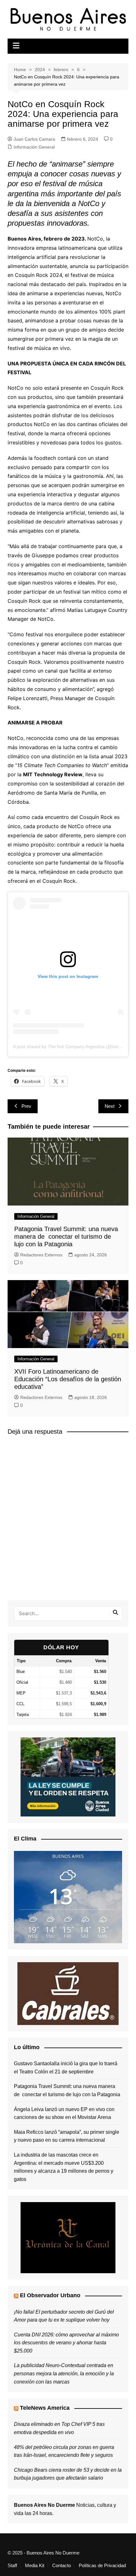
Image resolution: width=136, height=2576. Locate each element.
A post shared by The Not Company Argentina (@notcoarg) (72, 1047)
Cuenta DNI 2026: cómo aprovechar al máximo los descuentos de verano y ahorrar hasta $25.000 (66, 2343)
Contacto (62, 2566)
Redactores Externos (41, 1255)
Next (110, 1106)
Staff (12, 2566)
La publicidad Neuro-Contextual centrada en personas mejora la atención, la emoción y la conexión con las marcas (64, 2373)
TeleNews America (45, 2408)
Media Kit (35, 2566)
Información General (34, 147)
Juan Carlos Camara (34, 139)
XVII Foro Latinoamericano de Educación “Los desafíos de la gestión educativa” (68, 1379)
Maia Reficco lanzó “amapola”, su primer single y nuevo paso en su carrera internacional (67, 2136)
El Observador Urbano (50, 2295)
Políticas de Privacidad (102, 2566)
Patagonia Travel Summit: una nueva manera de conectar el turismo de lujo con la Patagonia (66, 1236)
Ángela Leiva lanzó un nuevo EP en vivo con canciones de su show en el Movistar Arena (64, 2113)
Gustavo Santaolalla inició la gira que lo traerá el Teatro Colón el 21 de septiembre (66, 2068)
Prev (26, 1106)
